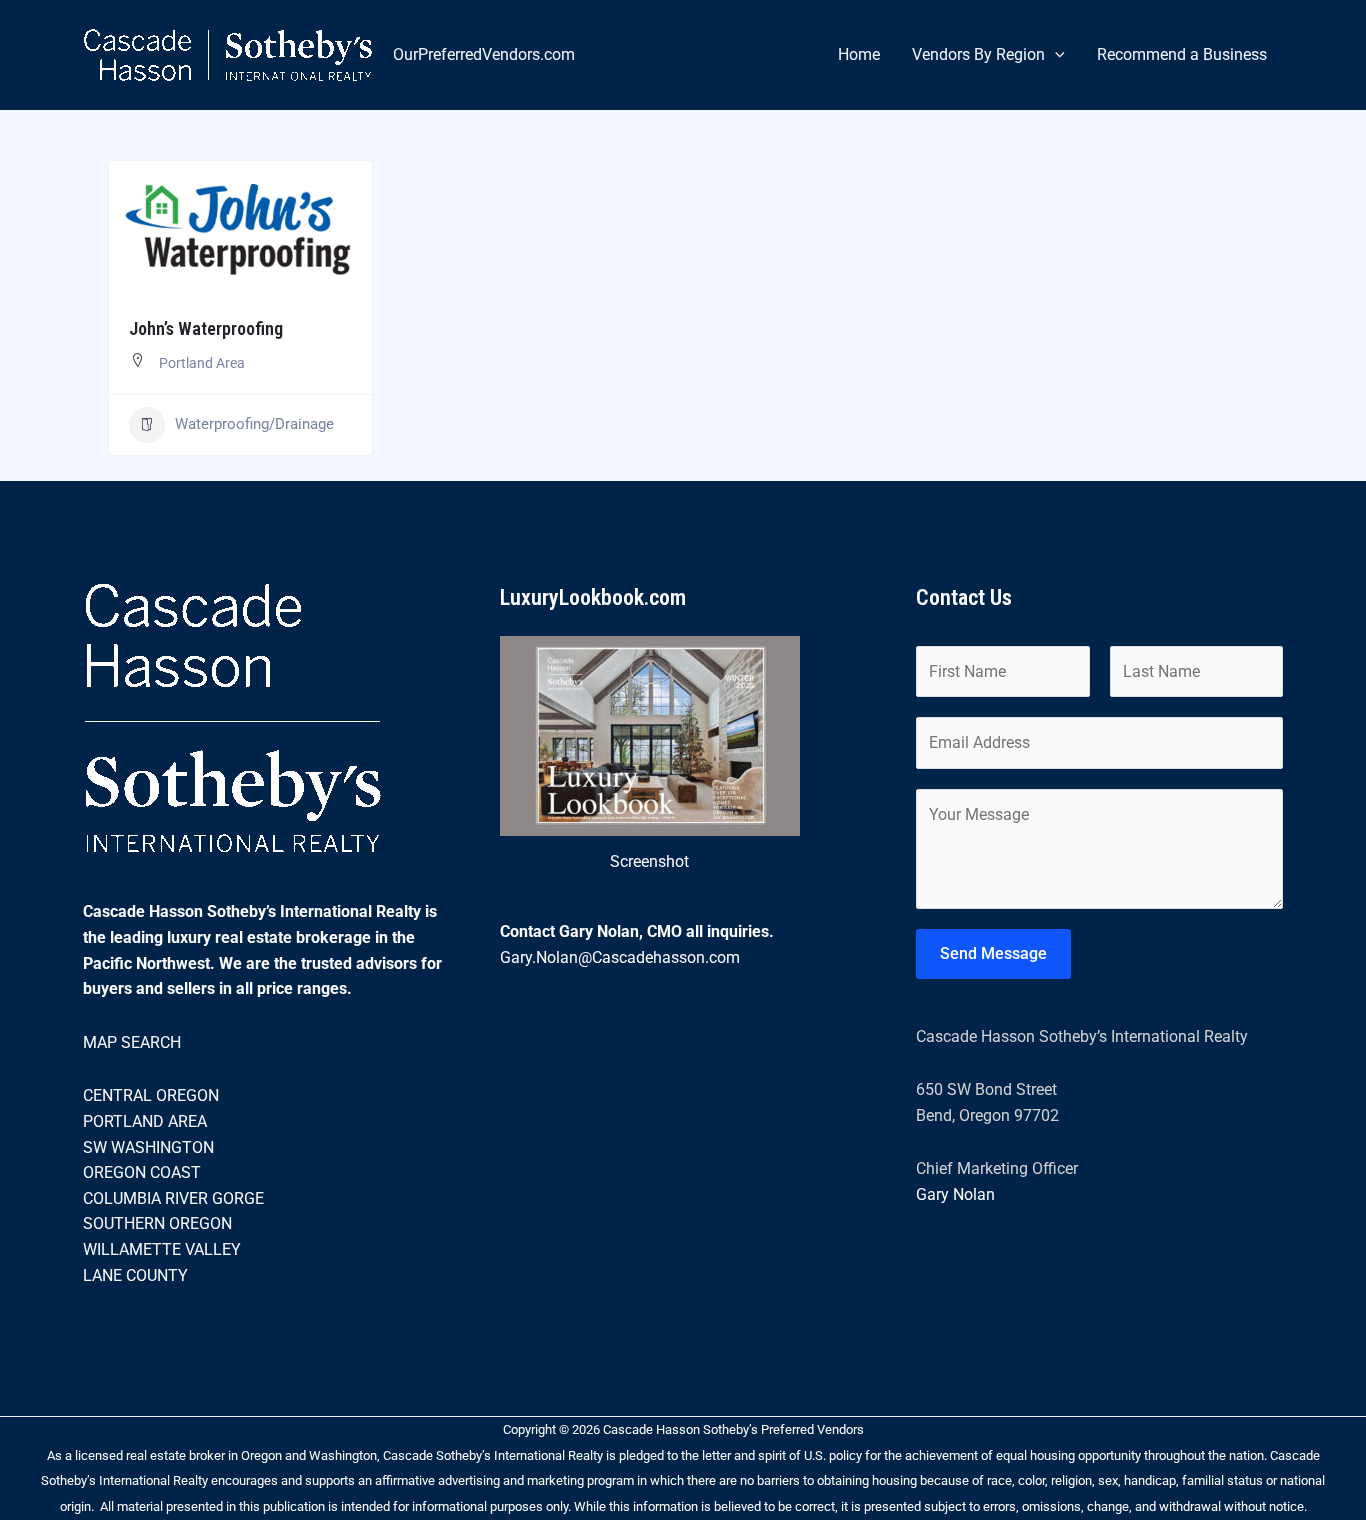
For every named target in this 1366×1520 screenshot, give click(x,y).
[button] (1055, 55)
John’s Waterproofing (206, 328)
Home (859, 54)
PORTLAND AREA (145, 1121)
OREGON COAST (142, 1172)
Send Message (993, 953)
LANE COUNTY (135, 1275)
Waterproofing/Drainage (254, 424)
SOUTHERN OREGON (157, 1223)
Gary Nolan (955, 1194)
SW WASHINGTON (148, 1147)
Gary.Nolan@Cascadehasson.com (620, 957)
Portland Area (202, 363)
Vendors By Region (978, 54)
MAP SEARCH (132, 1042)
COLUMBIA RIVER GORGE (173, 1198)
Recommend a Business (1182, 54)
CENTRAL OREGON (151, 1095)
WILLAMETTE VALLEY (162, 1249)
